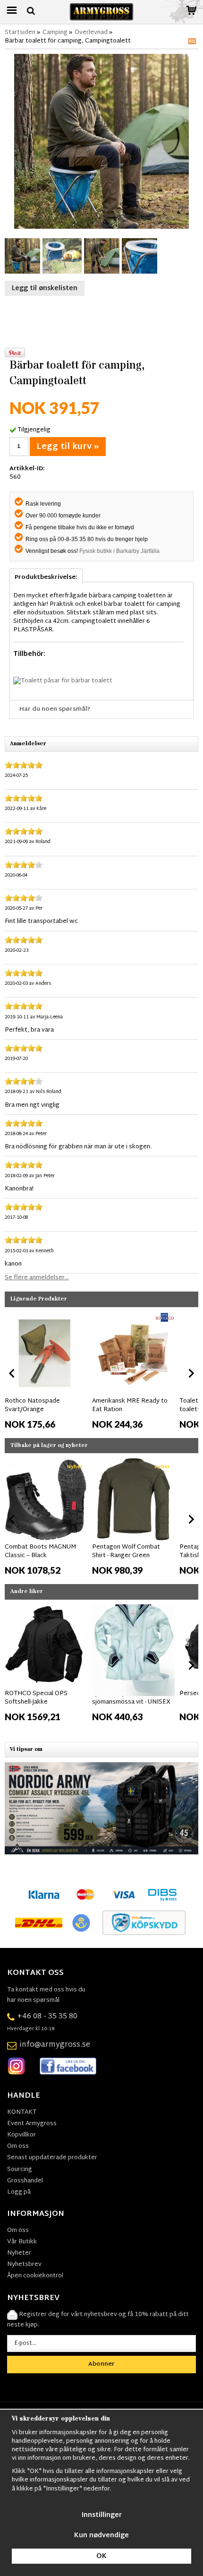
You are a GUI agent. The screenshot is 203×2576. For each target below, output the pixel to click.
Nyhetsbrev (24, 2265)
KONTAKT (22, 2112)
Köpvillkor (21, 2135)
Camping (55, 33)
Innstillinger (102, 2515)
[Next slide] (191, 1373)
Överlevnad (91, 33)
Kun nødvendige (101, 2536)
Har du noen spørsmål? (55, 709)
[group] (46, 1371)
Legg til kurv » (68, 447)
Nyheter (19, 2253)
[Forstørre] (101, 142)
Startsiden (20, 33)
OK (101, 2556)
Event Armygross (32, 2124)
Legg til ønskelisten (45, 289)
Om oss (18, 2146)
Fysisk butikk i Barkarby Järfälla (119, 551)
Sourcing (20, 2170)
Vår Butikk (22, 2242)
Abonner (101, 2364)
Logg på (19, 2192)
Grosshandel (25, 2181)
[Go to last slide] (12, 1373)
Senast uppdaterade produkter (52, 2158)
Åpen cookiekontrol (35, 2276)
